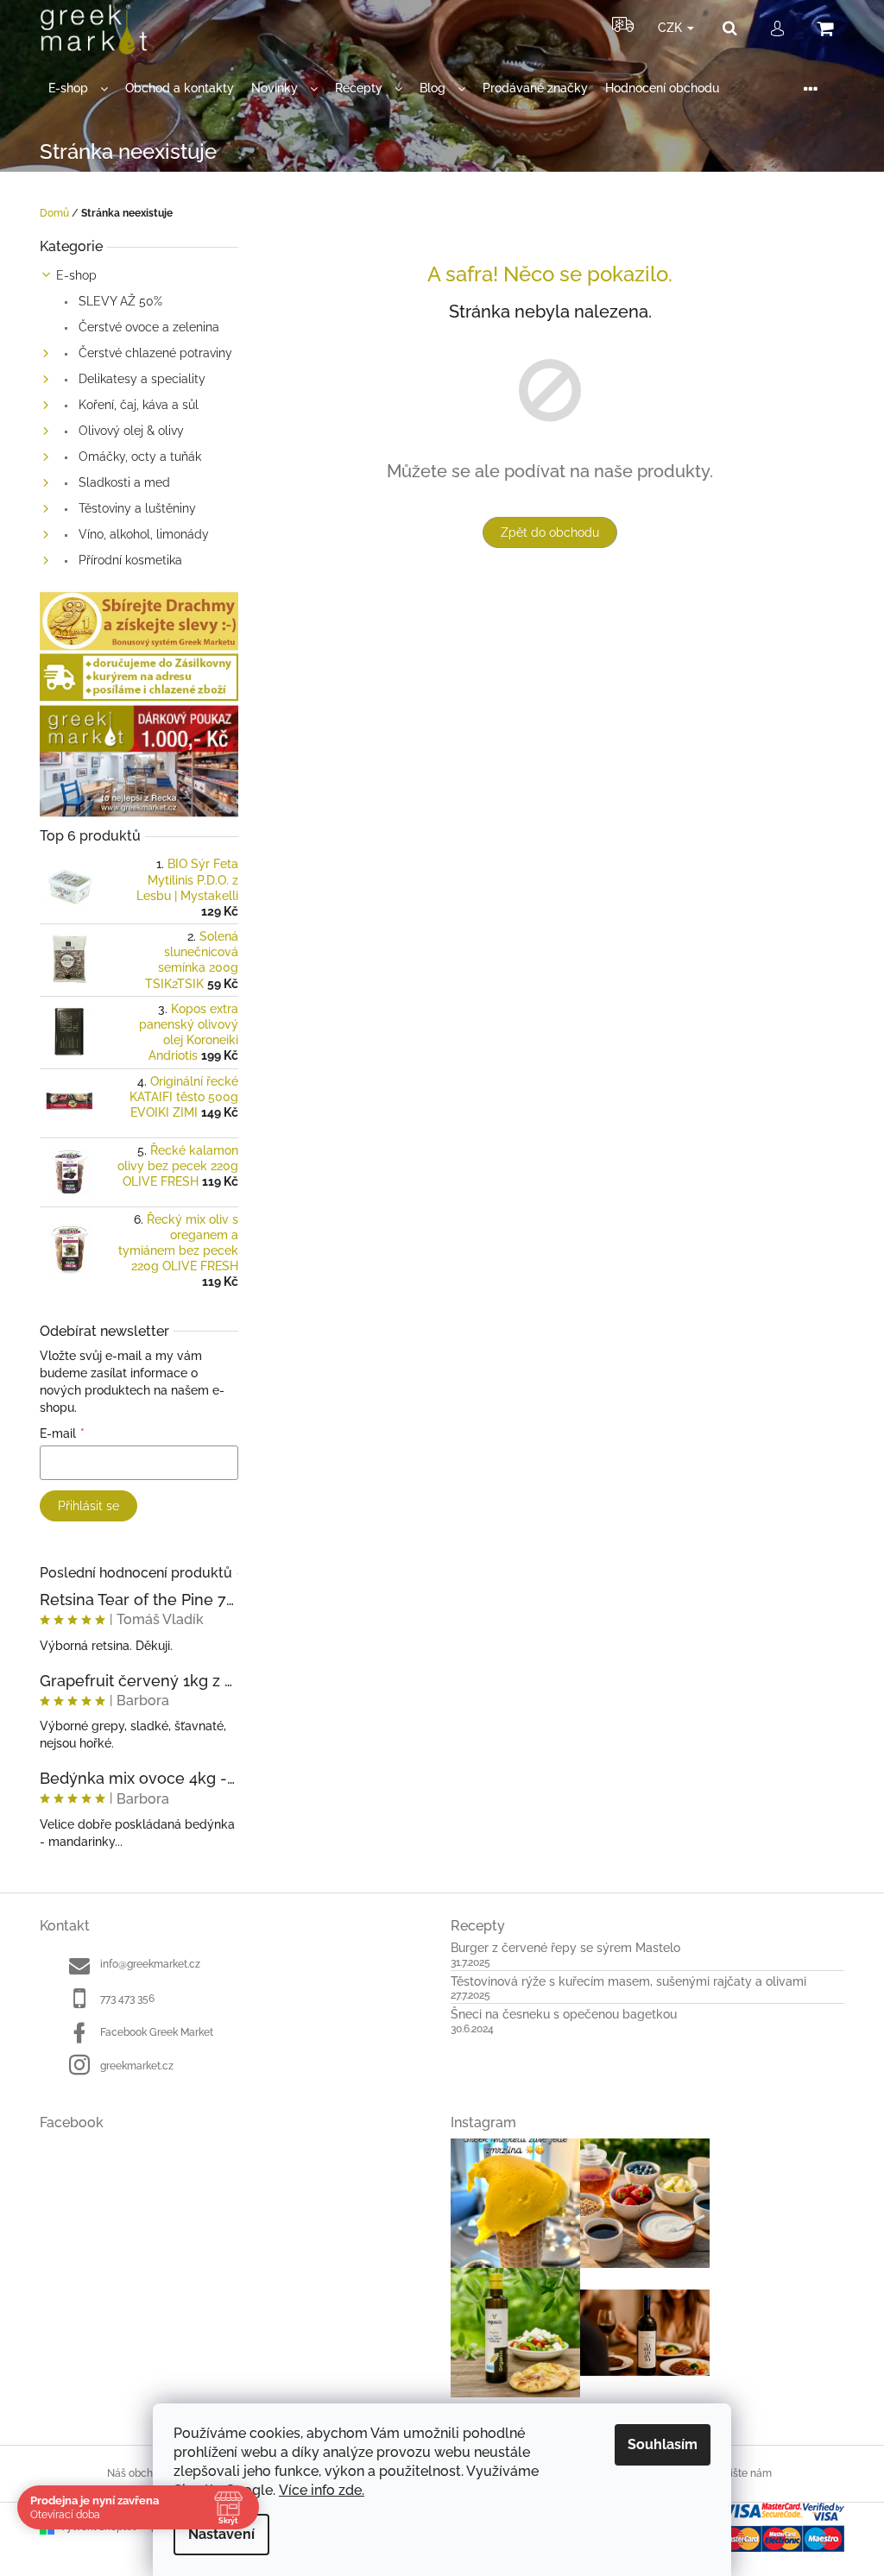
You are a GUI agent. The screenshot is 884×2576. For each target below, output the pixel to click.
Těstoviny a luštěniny (136, 508)
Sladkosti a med (123, 482)
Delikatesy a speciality (140, 379)
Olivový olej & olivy (129, 431)
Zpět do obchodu (550, 532)
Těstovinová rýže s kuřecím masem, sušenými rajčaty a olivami (628, 1982)
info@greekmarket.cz (150, 1964)
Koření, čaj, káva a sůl (137, 405)
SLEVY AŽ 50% (119, 301)
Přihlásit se (88, 1506)
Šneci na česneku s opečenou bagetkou (564, 2015)
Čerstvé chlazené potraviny (154, 353)
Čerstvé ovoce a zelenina (147, 327)
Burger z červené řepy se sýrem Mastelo (565, 1948)
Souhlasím (663, 2444)
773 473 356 (127, 1999)
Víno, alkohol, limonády (142, 534)
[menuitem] (78, 88)
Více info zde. (322, 2490)
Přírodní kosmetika (129, 560)
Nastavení (221, 2534)
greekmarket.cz (137, 2066)
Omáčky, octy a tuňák (138, 457)
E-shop (76, 275)
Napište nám (741, 2473)
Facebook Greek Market (157, 2032)
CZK (672, 28)
